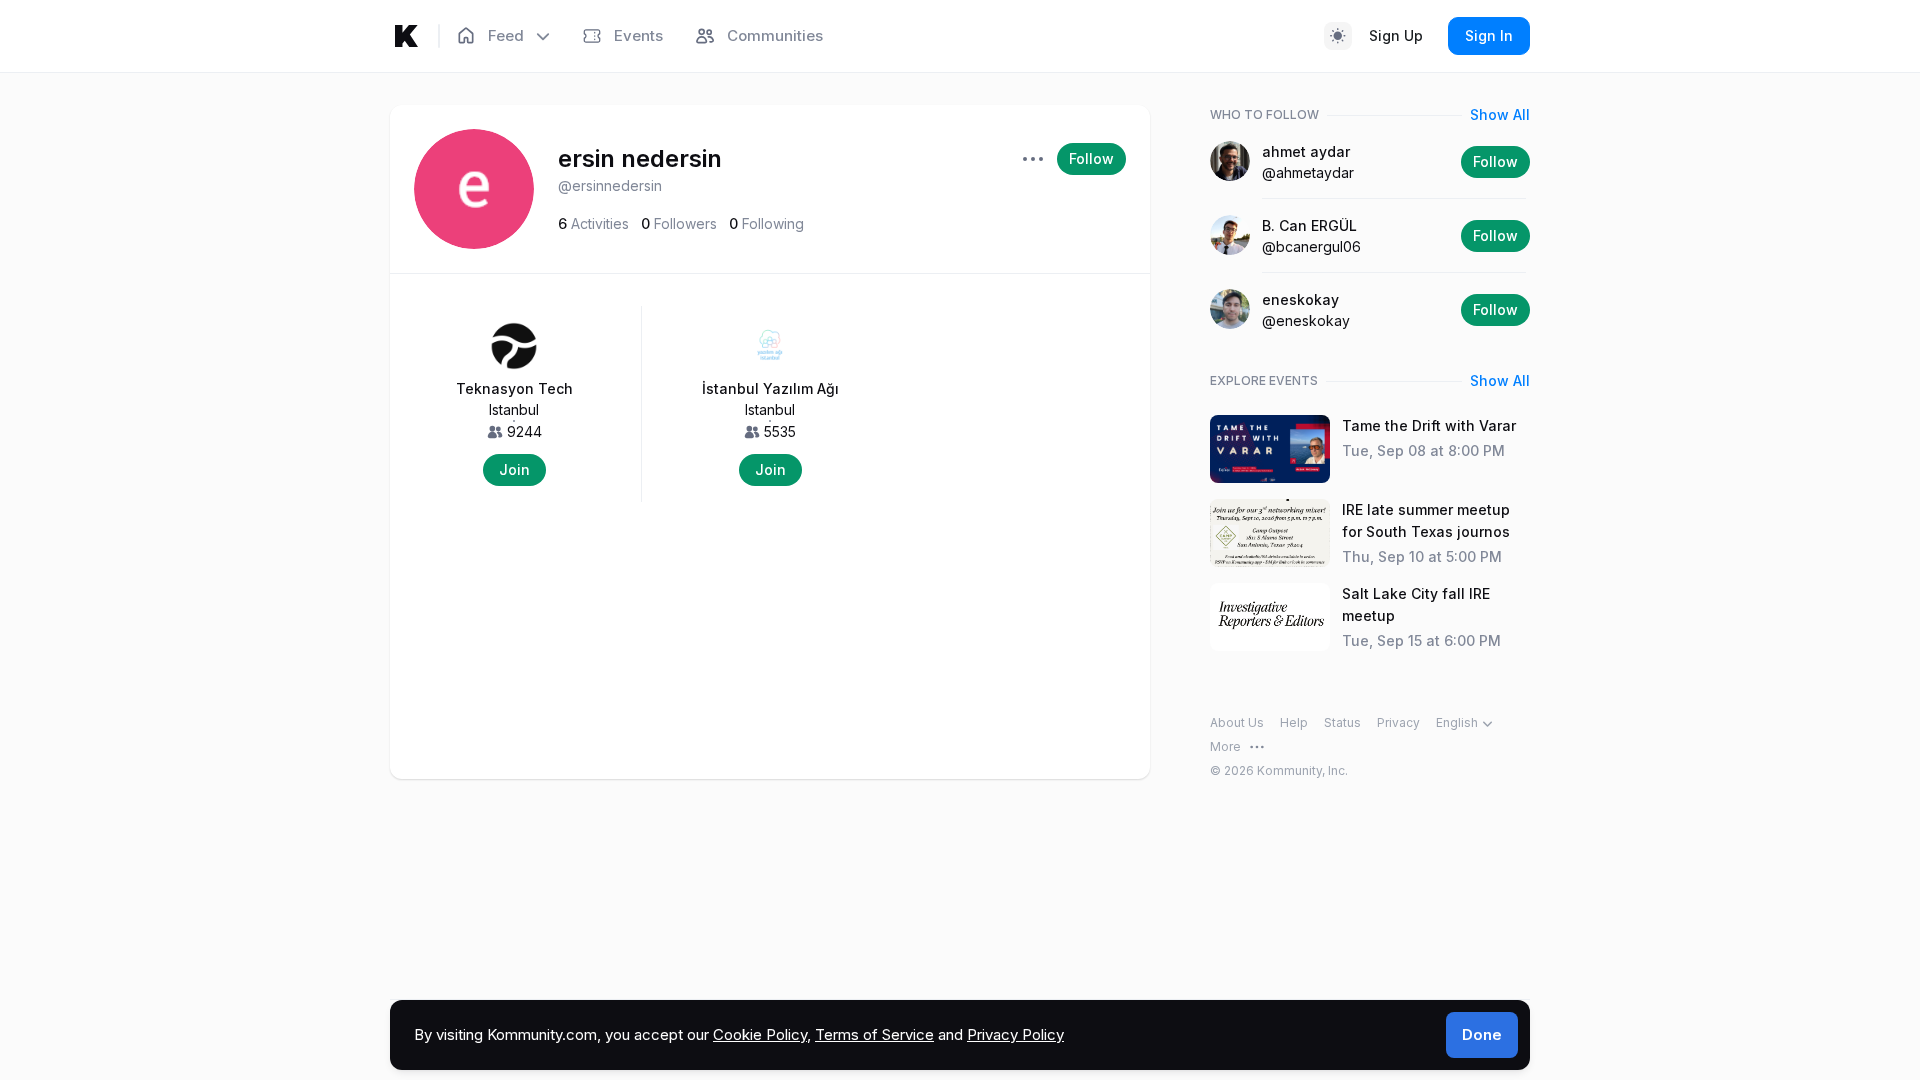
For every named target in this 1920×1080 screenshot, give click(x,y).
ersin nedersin (640, 158)
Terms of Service (874, 1034)
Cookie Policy (760, 1034)
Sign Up (1396, 35)
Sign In (1489, 35)
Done (1482, 1034)
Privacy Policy (1015, 1034)
